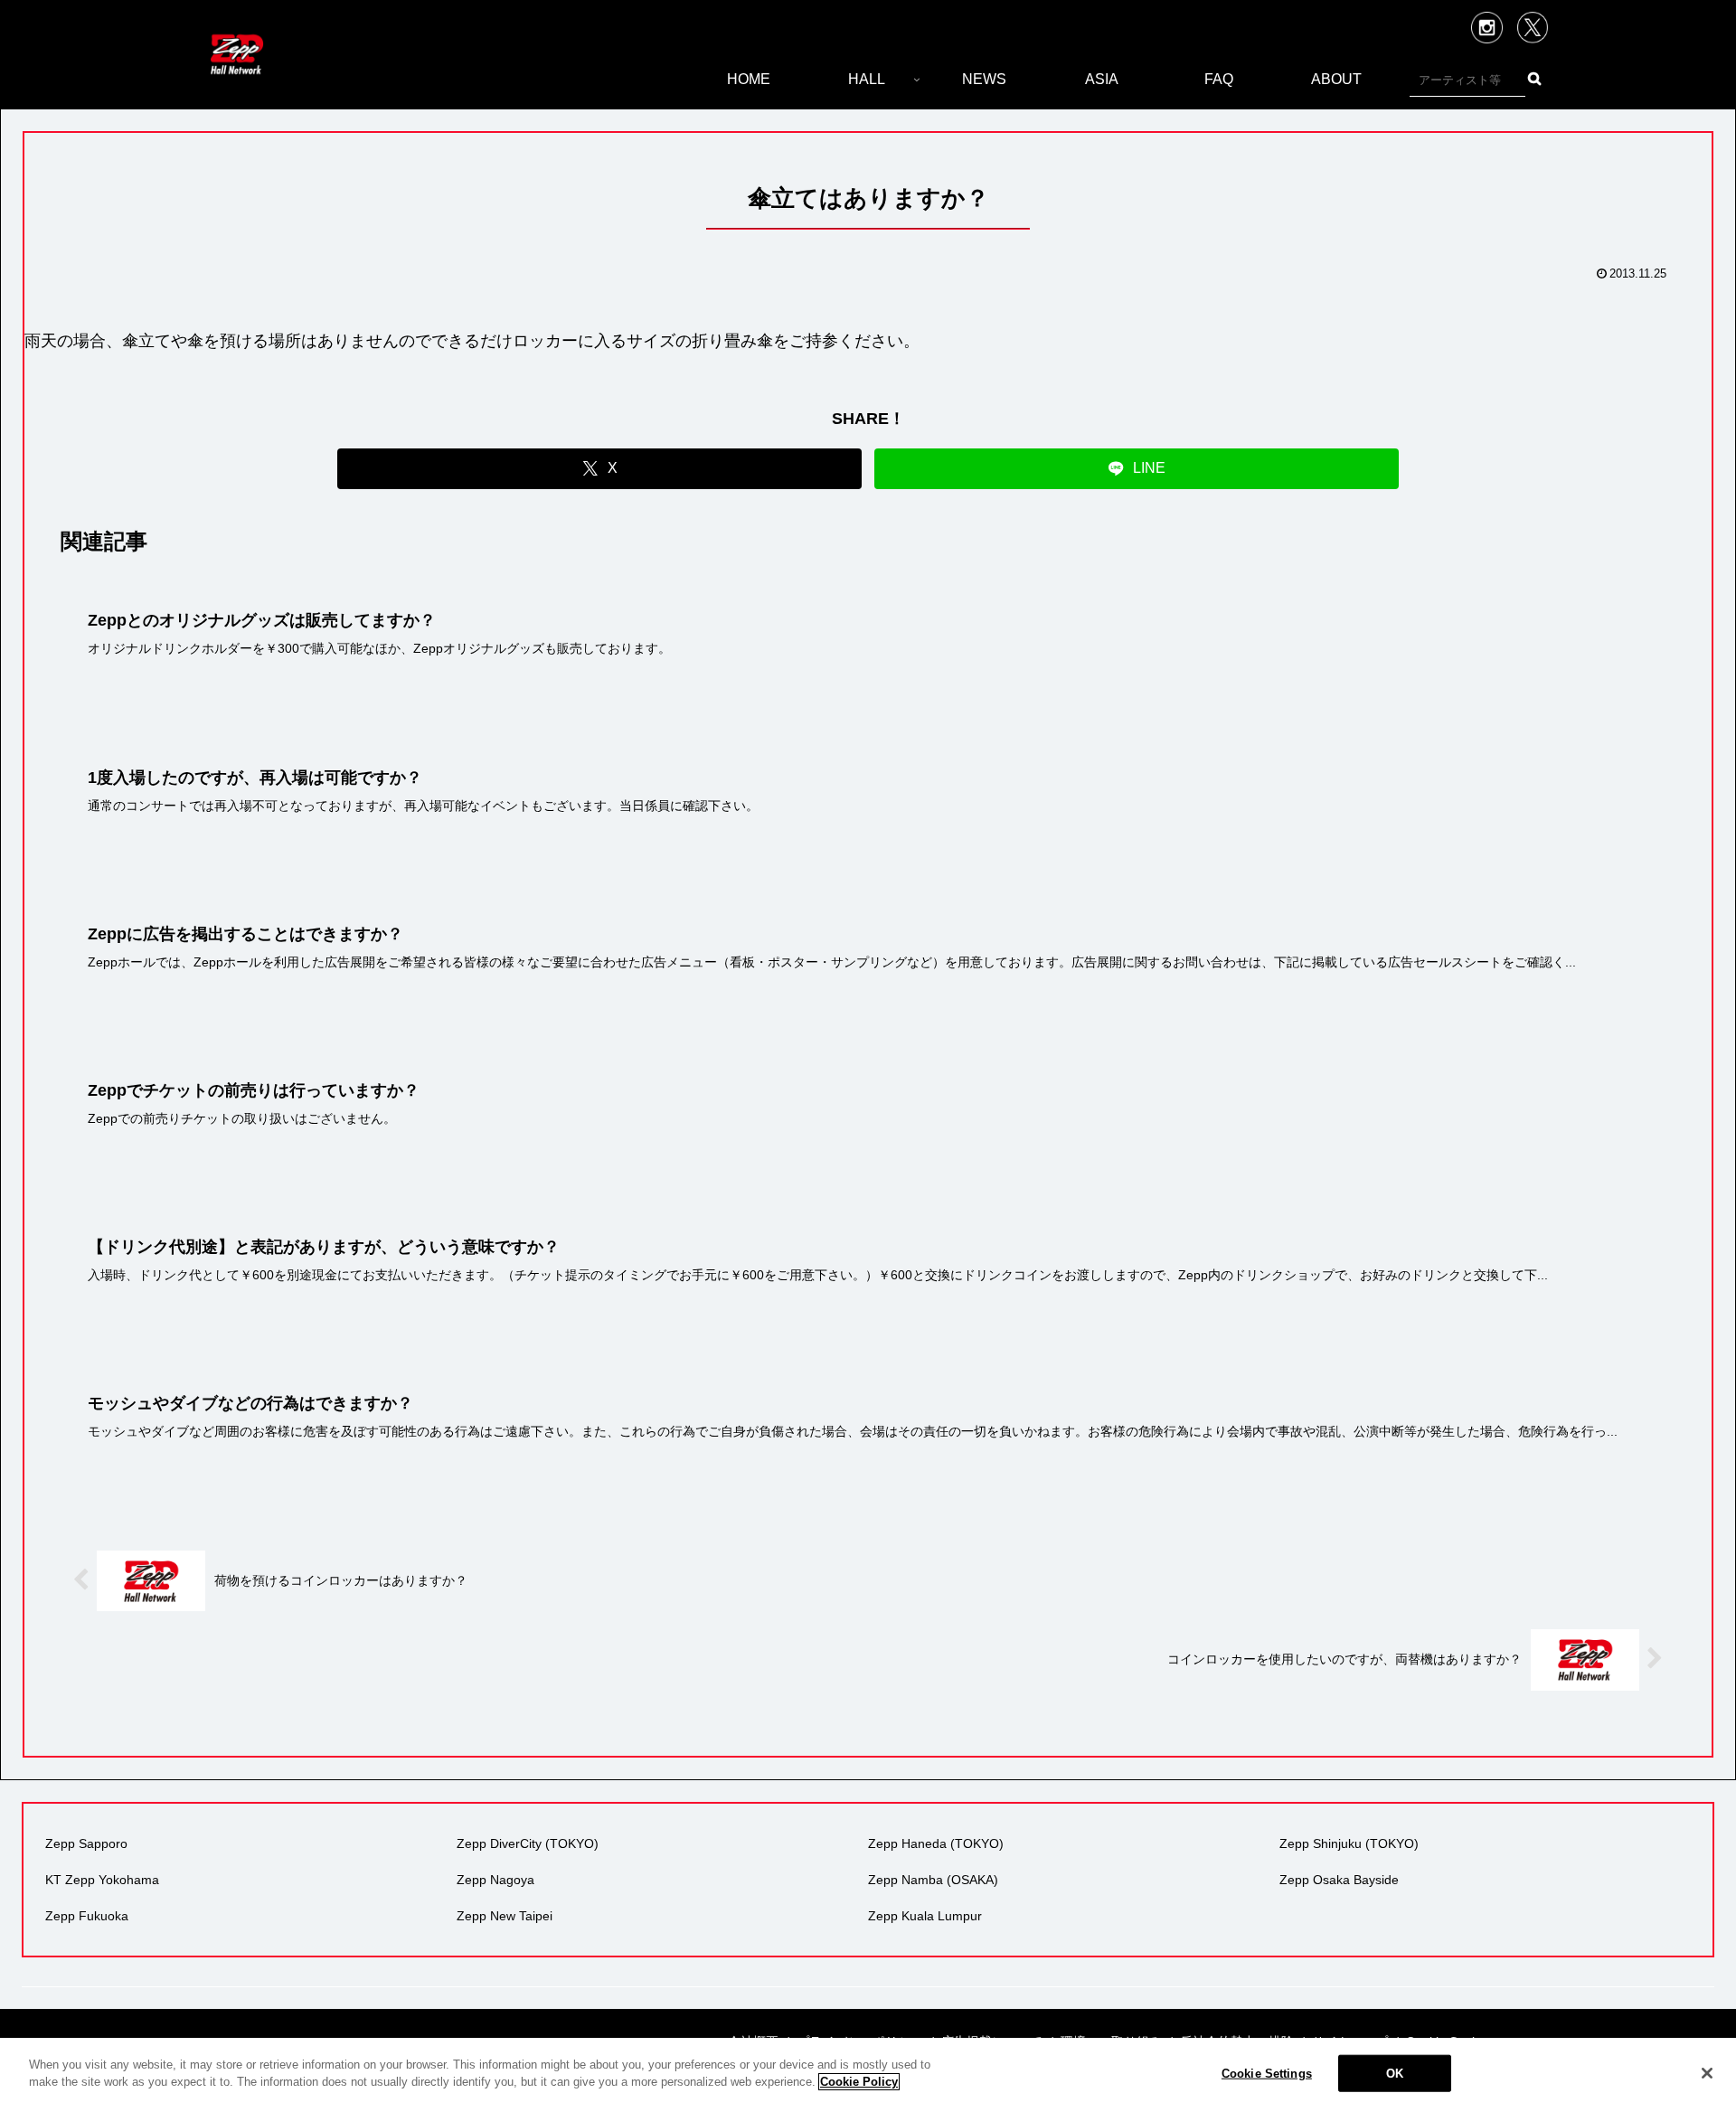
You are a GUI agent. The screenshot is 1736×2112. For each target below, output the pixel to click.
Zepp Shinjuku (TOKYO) (1349, 1843)
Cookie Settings (1267, 2074)
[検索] (1534, 79)
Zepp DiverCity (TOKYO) (528, 1843)
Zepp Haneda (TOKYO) (936, 1843)
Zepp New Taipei (505, 1916)
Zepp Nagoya (495, 1880)
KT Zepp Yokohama (102, 1880)
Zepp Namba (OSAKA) (933, 1880)
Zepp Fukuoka (87, 1916)
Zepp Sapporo (86, 1843)
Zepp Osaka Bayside (1339, 1880)
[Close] (1707, 2073)
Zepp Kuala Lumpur (925, 1916)
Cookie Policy (859, 2082)
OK (1395, 2074)
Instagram (1487, 28)
